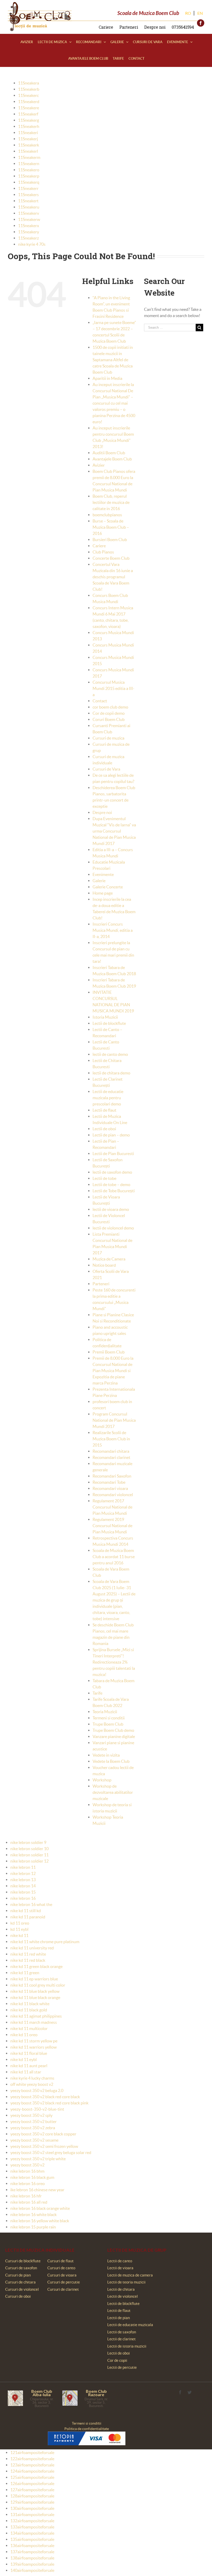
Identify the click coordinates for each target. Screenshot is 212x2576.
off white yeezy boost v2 (32, 2084)
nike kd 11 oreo (24, 2035)
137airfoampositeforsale (32, 2552)
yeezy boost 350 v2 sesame (34, 2140)
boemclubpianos (107, 515)
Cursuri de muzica (108, 738)
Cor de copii (117, 2360)
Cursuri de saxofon (21, 2268)
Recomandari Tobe (109, 1482)
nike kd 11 (19, 1935)
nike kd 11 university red (32, 1948)
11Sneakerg (29, 120)
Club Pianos (103, 552)
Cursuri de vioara (62, 2275)
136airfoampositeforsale (32, 2546)
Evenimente (103, 874)
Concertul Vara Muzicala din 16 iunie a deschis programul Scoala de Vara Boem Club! (113, 577)
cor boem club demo (110, 707)
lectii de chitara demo (111, 1073)
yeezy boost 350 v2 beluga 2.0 (37, 2090)
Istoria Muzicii (105, 1017)
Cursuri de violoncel (22, 2289)
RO (188, 13)
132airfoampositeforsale (32, 2521)
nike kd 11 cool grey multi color (38, 1985)
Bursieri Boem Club (110, 540)
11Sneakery (29, 232)
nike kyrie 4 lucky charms (32, 2078)
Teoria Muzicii (105, 1712)
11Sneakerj (28, 139)
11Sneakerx (29, 226)
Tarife (97, 1693)
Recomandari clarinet (111, 1457)
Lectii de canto (120, 2261)
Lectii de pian (119, 2318)
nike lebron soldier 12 (29, 1861)
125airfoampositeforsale (32, 2477)
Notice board (104, 1265)
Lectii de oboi (104, 1129)
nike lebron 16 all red (29, 2202)
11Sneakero (29, 170)
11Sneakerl (28, 151)
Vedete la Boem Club (111, 1761)
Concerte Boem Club (111, 558)
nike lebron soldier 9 (28, 1842)
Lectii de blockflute (109, 1023)
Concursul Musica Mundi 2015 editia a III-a (113, 688)
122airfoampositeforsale (32, 2459)
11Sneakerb (29, 89)
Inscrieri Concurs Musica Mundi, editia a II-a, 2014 (113, 930)
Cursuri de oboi (18, 2296)
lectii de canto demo (110, 1054)
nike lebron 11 (23, 1867)
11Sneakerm (29, 157)
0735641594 (183, 27)
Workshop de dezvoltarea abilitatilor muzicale (113, 1792)
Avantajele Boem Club (112, 459)
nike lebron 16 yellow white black (40, 2221)
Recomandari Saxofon (112, 1476)
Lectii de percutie (122, 2367)
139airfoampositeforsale (32, 2564)
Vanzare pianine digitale (114, 1736)
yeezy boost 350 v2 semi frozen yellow (44, 2146)
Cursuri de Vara (106, 769)
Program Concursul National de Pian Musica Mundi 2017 (114, 1420)
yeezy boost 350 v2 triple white (38, 2159)
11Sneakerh (29, 126)
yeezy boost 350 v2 (27, 2165)
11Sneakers (28, 195)
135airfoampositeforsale (32, 2539)
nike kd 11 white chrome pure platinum (45, 1942)
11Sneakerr (28, 188)
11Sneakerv (29, 213)
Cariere (106, 27)
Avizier (99, 465)
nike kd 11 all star (26, 2072)
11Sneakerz (28, 238)
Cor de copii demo (109, 713)
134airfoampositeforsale (32, 2533)
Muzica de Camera (109, 1259)
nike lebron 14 (23, 1886)
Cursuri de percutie (64, 2282)
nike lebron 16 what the (31, 1904)
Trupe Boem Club (108, 1724)
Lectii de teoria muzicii (126, 2282)
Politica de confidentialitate (87, 2429)
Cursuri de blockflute (23, 2261)
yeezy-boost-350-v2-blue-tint (37, 2109)
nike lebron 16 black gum (32, 2177)
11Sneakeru (29, 207)
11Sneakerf (28, 114)
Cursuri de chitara (20, 2282)
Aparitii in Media (107, 378)
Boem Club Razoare (96, 2393)
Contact (100, 701)
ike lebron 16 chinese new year (37, 2190)
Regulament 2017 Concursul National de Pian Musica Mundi (112, 1507)
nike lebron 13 (23, 1880)
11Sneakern (29, 164)
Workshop (102, 1780)
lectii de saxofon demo (112, 1172)
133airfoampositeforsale (32, 2527)
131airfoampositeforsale (32, 2515)
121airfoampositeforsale (32, 2452)
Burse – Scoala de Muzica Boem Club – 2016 (111, 527)
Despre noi (155, 27)
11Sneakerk (29, 145)
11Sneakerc (28, 95)
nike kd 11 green (25, 1973)
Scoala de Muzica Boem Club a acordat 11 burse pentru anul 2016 (114, 1557)
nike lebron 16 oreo (28, 2183)
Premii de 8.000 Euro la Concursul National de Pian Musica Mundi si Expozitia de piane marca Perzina (113, 1371)
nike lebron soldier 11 (29, 1855)
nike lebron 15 (23, 1892)
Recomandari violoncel (113, 1495)
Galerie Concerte (108, 887)
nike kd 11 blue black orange (35, 1997)
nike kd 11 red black (28, 1960)
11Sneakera (29, 83)
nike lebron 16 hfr (26, 2196)
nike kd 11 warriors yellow (33, 2047)
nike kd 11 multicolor (29, 2028)
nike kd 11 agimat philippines (36, 2016)
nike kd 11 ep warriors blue (34, 1979)
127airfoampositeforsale (32, 2490)
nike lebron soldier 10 (29, 1849)
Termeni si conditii (109, 1718)
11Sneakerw (29, 219)
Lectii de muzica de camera (130, 2275)
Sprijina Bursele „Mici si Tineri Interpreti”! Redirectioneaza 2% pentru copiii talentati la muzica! (114, 1662)
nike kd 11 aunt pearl (29, 2066)
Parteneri (129, 27)
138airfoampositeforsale (32, 2558)
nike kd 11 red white (28, 1954)
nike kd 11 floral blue (29, 2053)
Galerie (99, 881)
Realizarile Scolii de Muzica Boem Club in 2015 (111, 1439)
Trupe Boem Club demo (113, 1730)
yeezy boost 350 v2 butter (33, 2121)
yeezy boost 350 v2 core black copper (43, 2134)
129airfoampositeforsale (32, 2502)
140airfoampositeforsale (32, 2570)
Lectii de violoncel (123, 2296)
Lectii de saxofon (122, 2332)
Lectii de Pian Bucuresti (113, 1154)
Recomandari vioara (110, 1488)
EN (200, 13)
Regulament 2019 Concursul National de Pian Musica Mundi (112, 1526)
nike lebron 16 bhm (27, 2171)
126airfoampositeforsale (32, 2483)
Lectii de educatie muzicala (130, 2325)
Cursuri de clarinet (63, 2289)
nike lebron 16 (23, 1898)
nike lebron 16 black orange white (40, 2208)
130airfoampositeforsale (32, 2508)
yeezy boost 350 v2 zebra (33, 2128)
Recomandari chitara (111, 1451)
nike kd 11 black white (30, 2004)
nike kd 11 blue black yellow (35, 1991)
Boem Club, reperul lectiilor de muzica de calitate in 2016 (111, 502)
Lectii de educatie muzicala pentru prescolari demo (108, 1098)
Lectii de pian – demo (111, 1135)
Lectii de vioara (120, 2268)
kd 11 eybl (19, 1929)
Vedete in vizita (106, 1755)
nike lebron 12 (23, 1873)
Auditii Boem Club (109, 453)
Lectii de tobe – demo (111, 1185)
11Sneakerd (29, 102)
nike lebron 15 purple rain (33, 2227)
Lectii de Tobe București (114, 1191)
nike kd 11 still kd (26, 1911)
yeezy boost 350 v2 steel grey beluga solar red (51, 2152)
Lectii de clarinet (122, 2339)
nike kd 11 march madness (34, 2022)
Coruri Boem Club (109, 719)
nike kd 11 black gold (29, 2010)
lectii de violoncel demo (113, 1228)
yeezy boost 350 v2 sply (31, 2115)
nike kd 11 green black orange (36, 1966)
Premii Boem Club (109, 1352)
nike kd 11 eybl (24, 2059)
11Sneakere (29, 108)
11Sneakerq (29, 182)
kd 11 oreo (20, 1923)
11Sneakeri (28, 133)
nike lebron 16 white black (33, 2214)
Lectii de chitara (121, 2289)
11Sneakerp (29, 176)
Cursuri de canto (61, 2268)
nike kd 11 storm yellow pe (34, 2041)
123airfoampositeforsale (32, 2465)
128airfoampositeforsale (32, 2496)
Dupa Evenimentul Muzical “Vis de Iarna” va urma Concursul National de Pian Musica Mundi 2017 (114, 831)
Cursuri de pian (18, 2275)
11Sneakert (28, 201)
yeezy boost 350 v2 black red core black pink (49, 2103)
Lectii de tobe (104, 1178)
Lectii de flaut (104, 1110)
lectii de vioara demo (111, 1209)
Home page (103, 893)
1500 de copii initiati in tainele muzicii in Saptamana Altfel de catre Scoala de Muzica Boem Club (113, 360)
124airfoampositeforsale (32, 2471)
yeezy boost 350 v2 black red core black (45, 2097)
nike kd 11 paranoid (28, 1917)
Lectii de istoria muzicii (127, 2346)
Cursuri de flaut (60, 2261)
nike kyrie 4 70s (32, 244)
